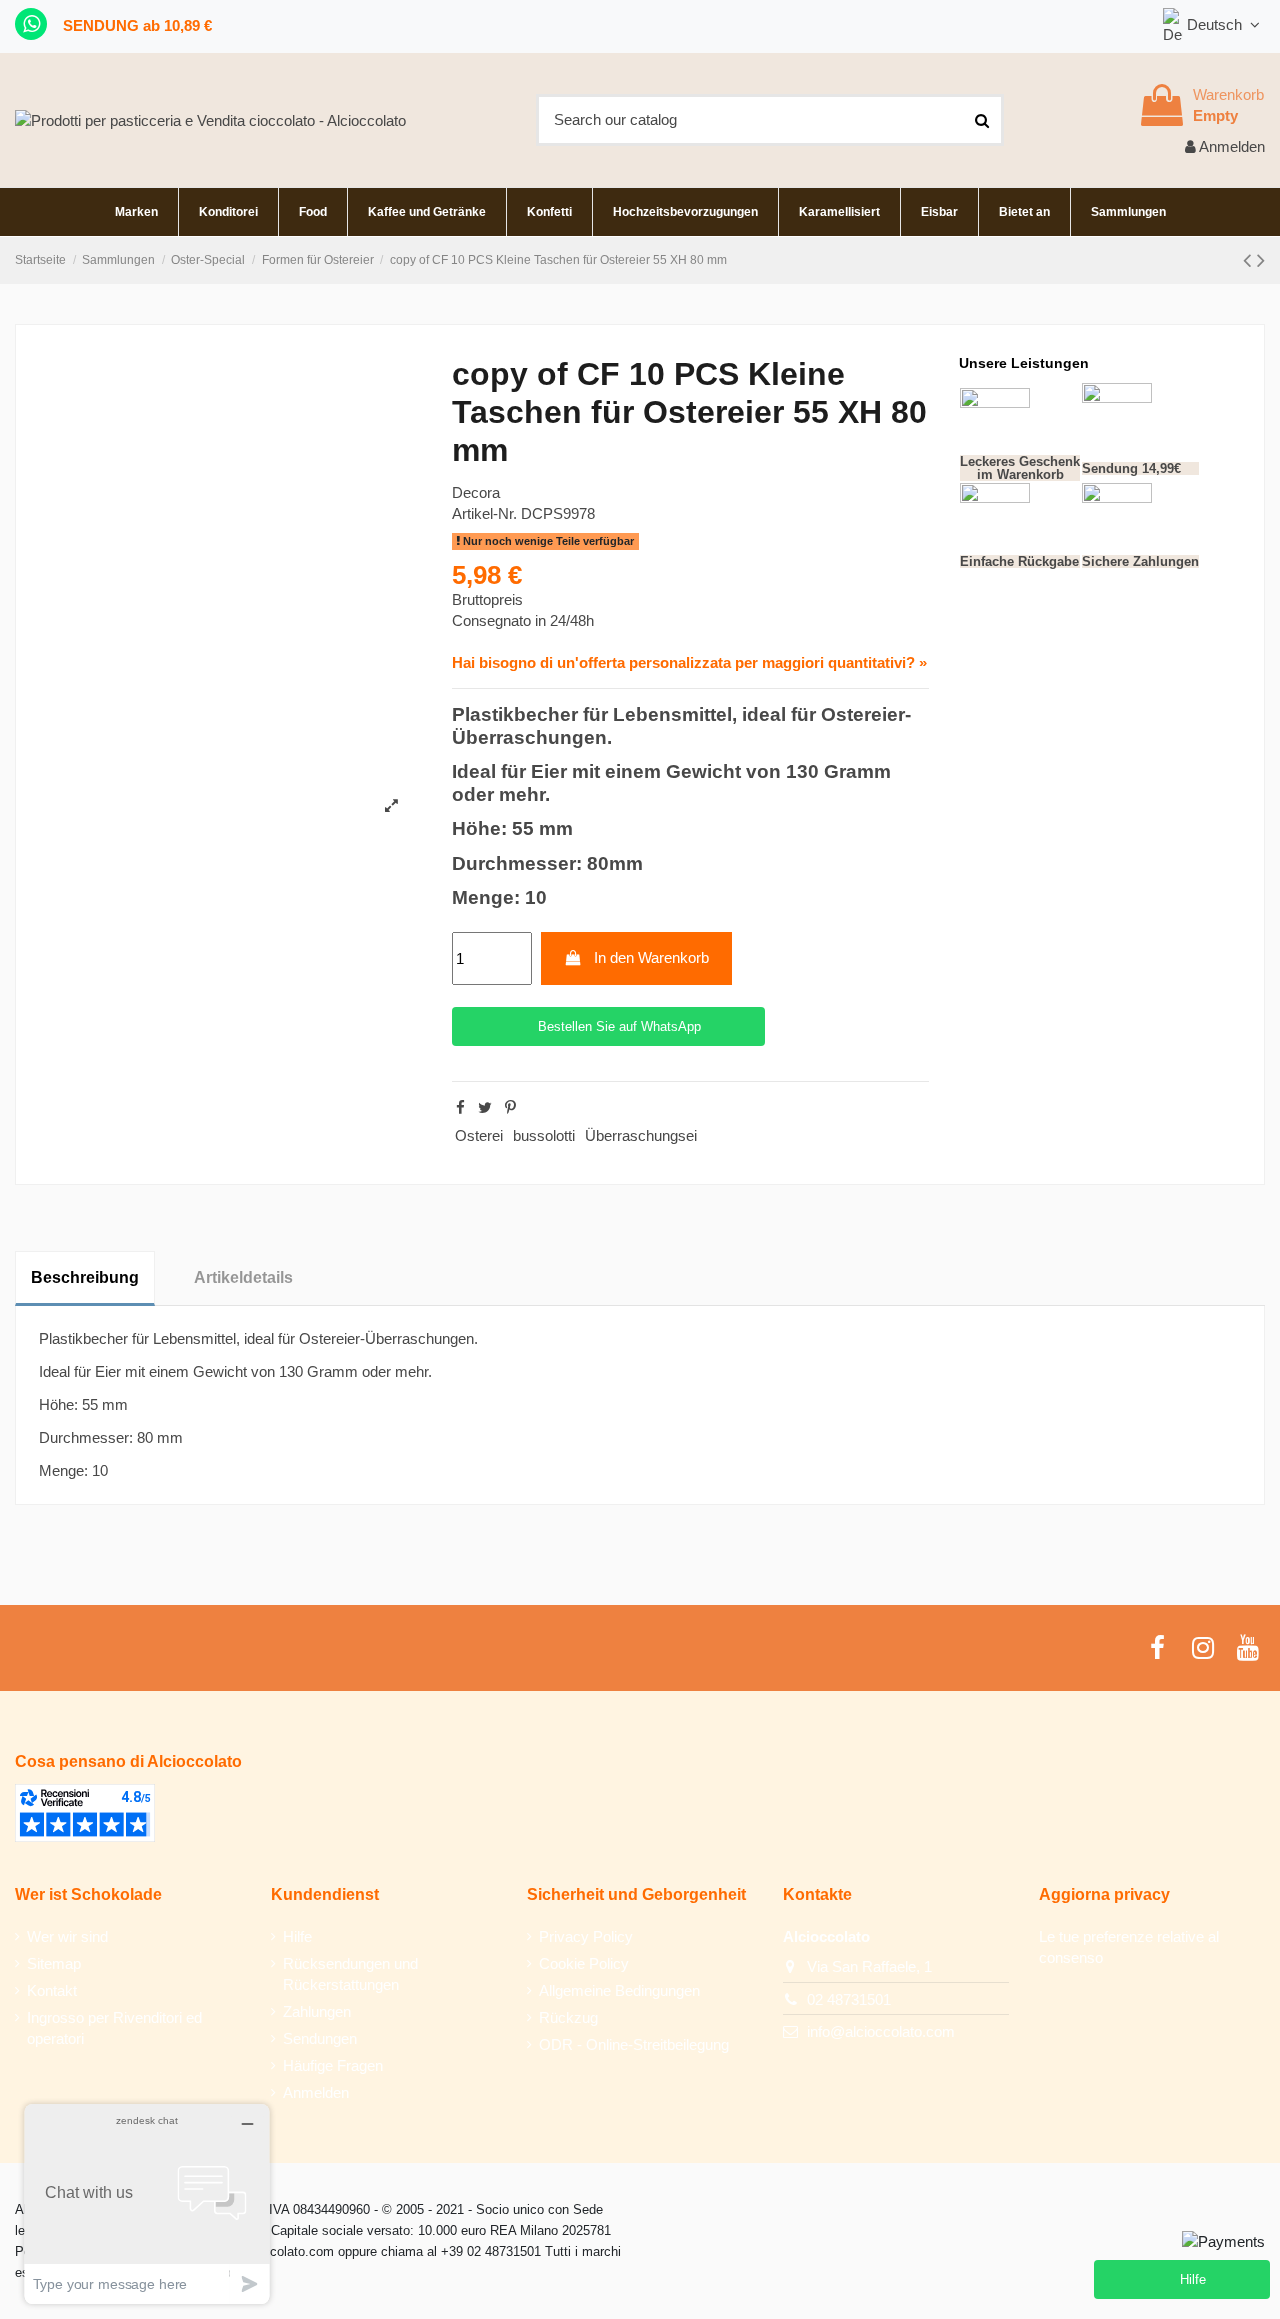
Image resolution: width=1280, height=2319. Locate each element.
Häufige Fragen (333, 2065)
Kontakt (52, 1990)
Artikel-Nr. (484, 513)
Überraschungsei (641, 1135)
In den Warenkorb (651, 957)
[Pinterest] (510, 1107)
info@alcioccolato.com (881, 2031)
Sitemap (54, 1963)
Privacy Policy (586, 1936)
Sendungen (320, 2038)
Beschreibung (85, 1277)
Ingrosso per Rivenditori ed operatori (114, 2028)
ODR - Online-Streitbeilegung (634, 2044)
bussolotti (544, 1135)
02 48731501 (849, 1999)
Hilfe (297, 1936)
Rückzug (568, 2017)
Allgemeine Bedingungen (619, 1990)
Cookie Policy (584, 1963)
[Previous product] (1250, 260)
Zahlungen (317, 2011)
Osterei (479, 1135)
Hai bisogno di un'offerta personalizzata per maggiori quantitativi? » (689, 662)
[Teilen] (460, 1107)
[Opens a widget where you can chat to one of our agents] (147, 2203)
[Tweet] (485, 1107)
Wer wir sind (67, 1936)
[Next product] (1261, 260)
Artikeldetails (243, 1277)
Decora (476, 492)
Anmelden (316, 2092)
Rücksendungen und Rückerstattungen (350, 1974)
